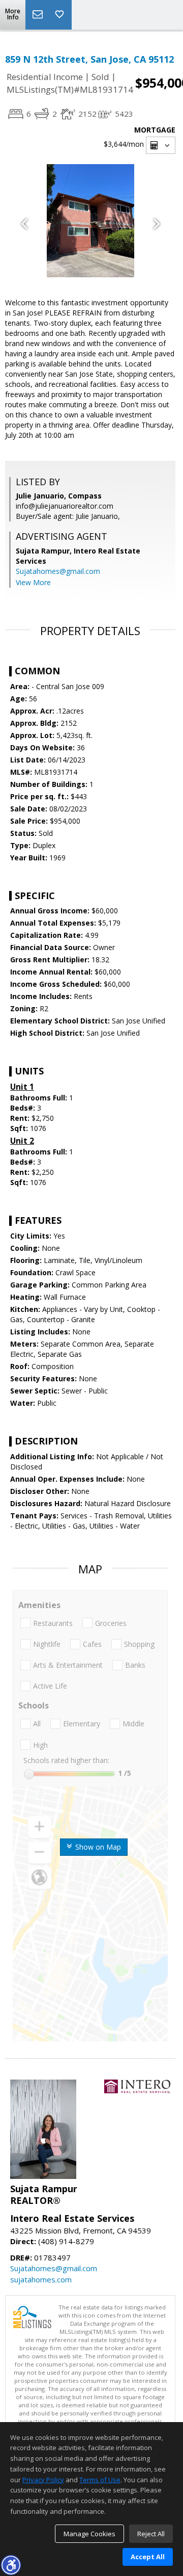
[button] (11, 2565)
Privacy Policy (43, 2480)
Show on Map (97, 1847)
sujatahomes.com (41, 2279)
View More (33, 582)
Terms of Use (100, 2480)
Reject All (151, 2534)
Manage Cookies (89, 2534)
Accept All (148, 2557)
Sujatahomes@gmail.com (58, 571)
